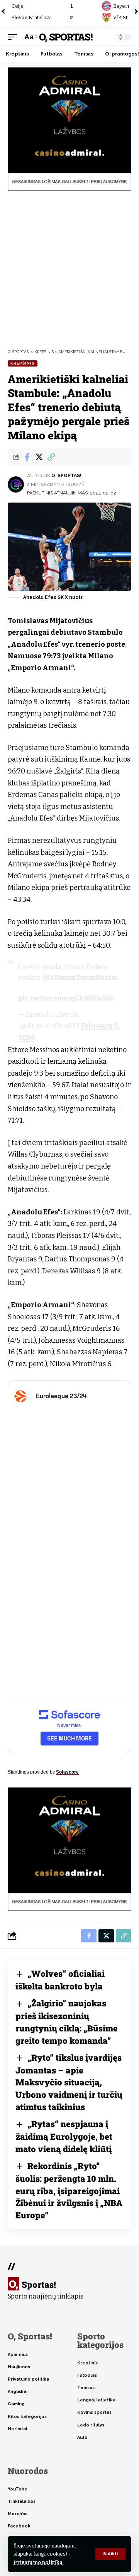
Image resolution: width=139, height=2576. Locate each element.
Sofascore (67, 1772)
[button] (110, 2554)
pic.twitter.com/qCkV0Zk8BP (66, 998)
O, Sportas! (65, 37)
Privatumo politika (38, 2562)
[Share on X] (39, 457)
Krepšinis (23, 363)
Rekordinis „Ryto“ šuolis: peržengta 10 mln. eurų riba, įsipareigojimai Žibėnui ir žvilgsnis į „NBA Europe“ (69, 2191)
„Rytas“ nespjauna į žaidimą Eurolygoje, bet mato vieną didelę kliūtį (64, 2136)
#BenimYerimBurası (84, 977)
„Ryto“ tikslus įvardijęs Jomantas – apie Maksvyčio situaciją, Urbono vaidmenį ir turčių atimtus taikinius (69, 2082)
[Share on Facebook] (27, 457)
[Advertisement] (69, 270)
